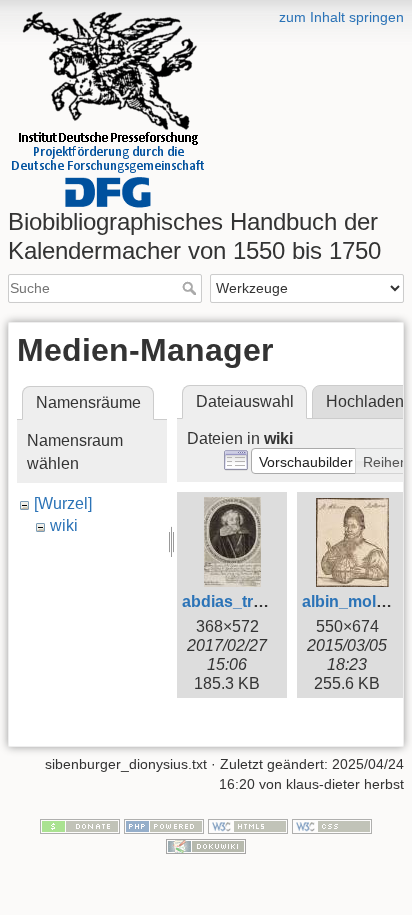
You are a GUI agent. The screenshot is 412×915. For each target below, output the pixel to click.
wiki (64, 525)
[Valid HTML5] (248, 826)
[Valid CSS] (332, 826)
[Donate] (80, 826)
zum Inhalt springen (341, 17)
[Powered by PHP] (164, 826)
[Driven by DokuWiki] (206, 845)
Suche (191, 288)
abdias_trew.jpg (241, 601)
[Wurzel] (63, 503)
